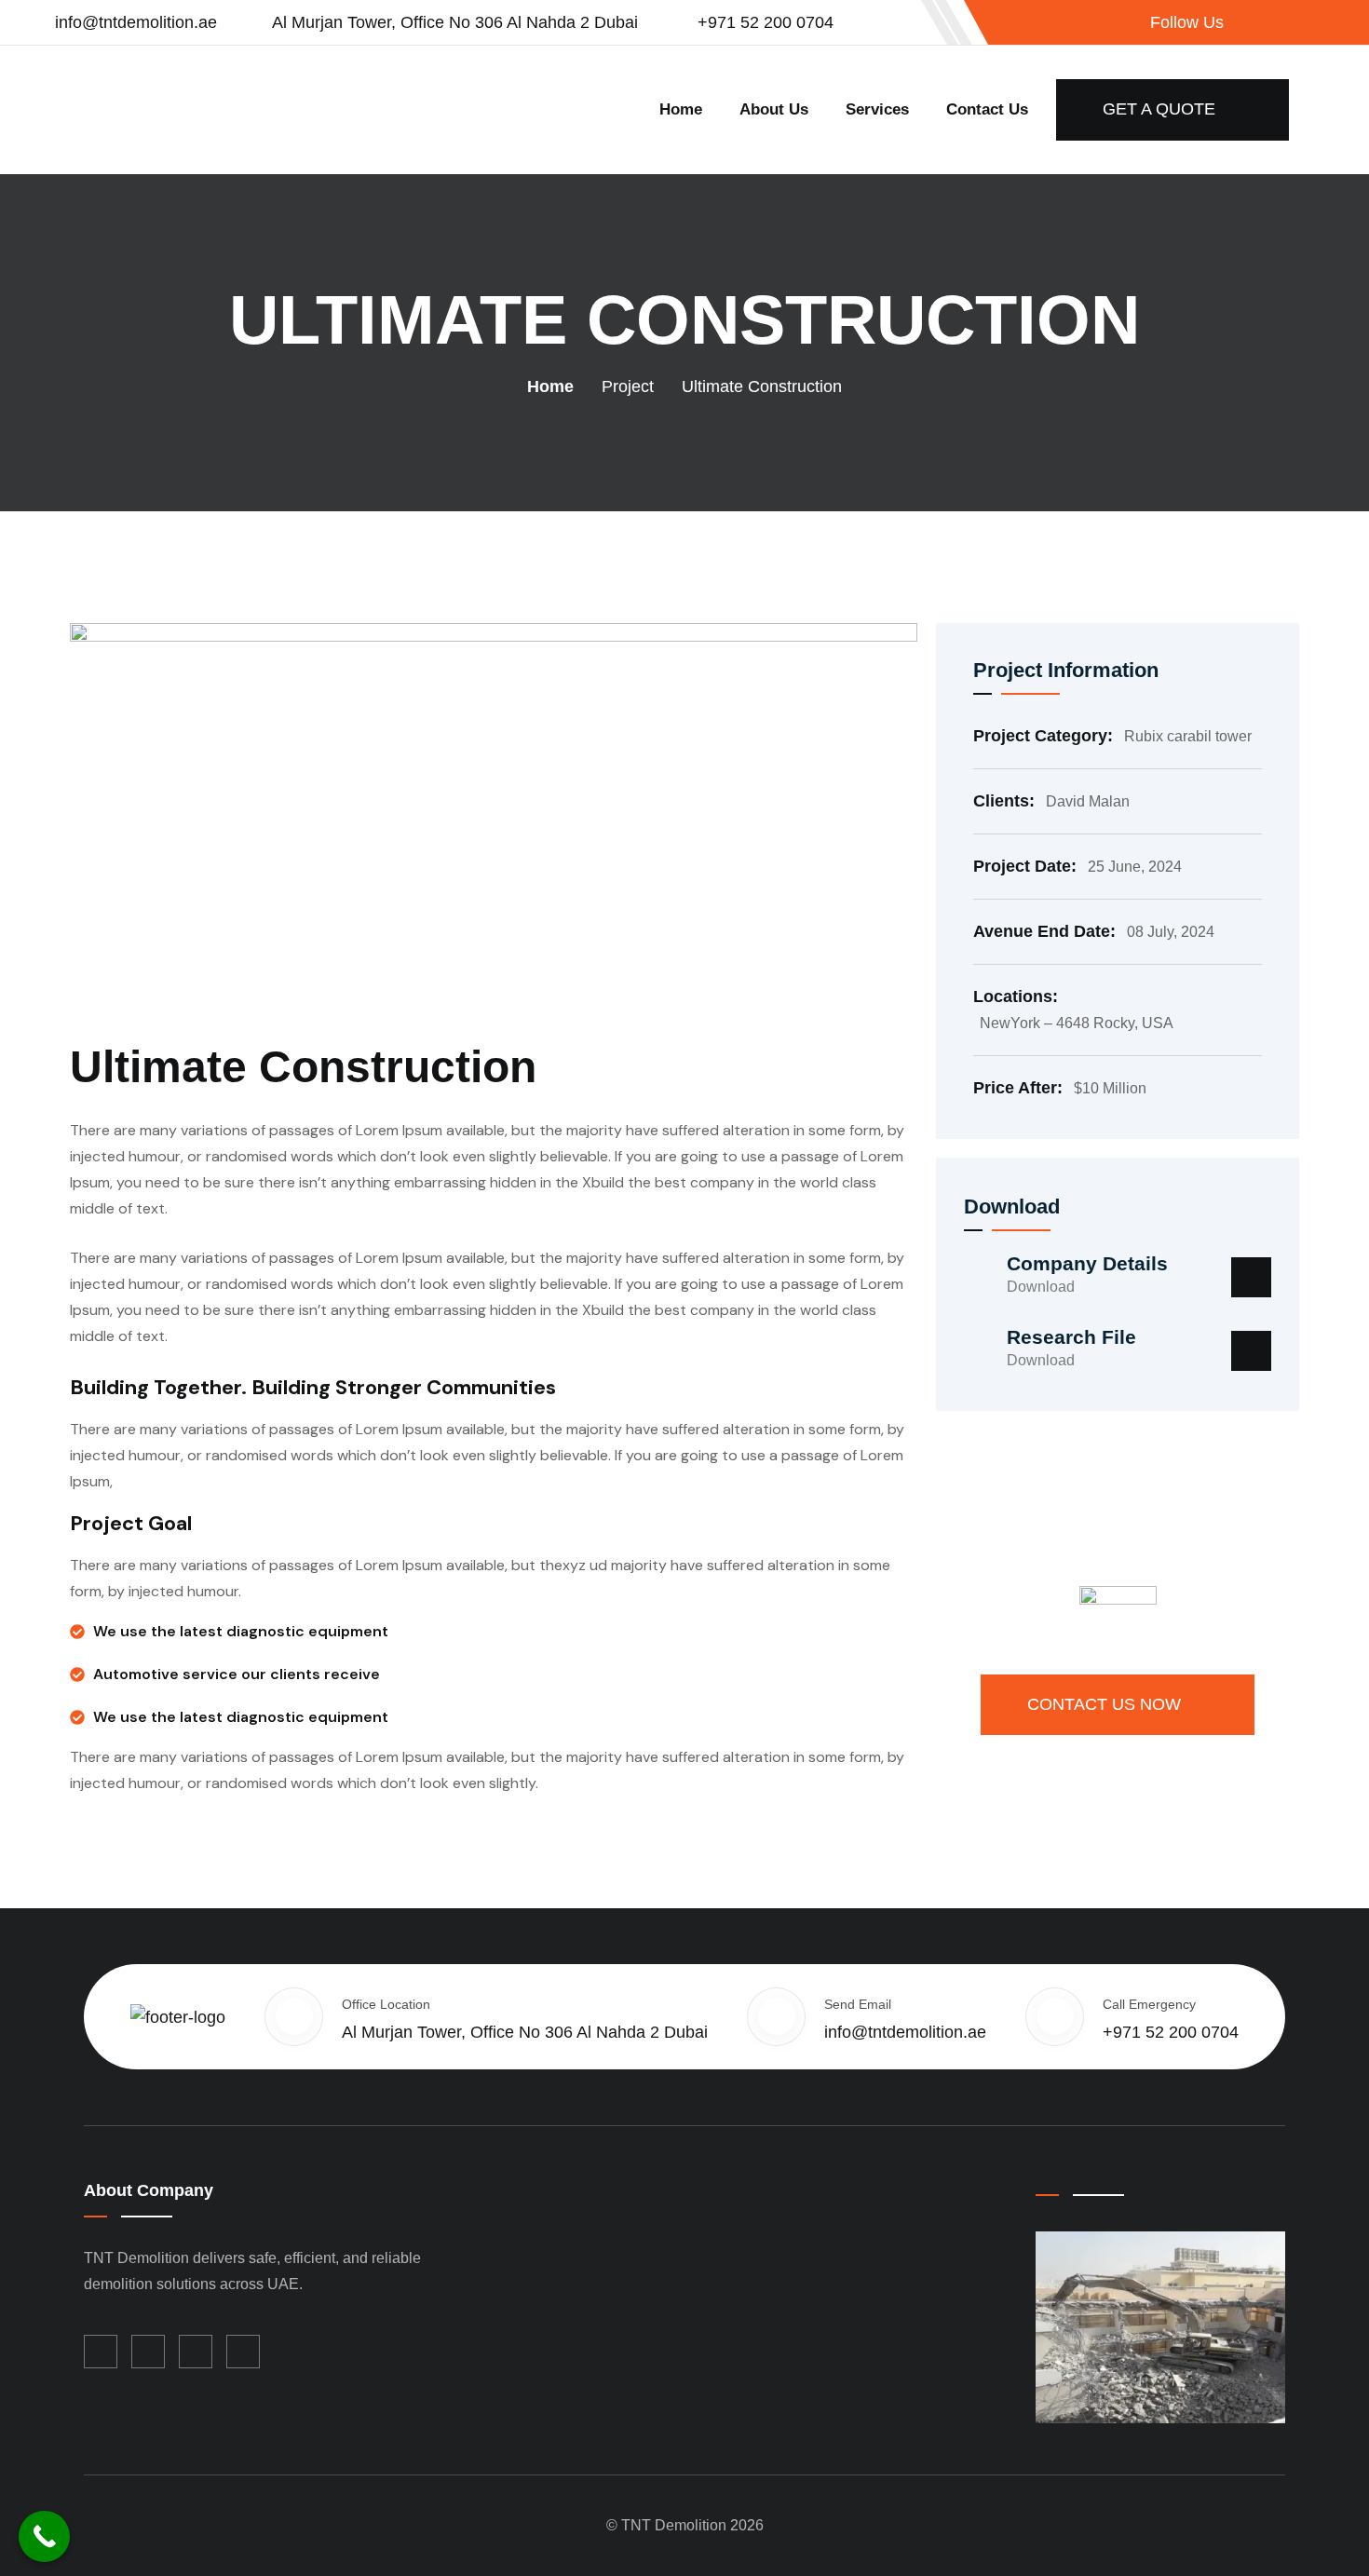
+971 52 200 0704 (763, 22)
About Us (774, 109)
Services (877, 109)
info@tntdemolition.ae (136, 22)
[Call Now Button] (44, 2536)
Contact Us (987, 109)
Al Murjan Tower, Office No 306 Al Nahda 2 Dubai (455, 22)
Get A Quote (1161, 109)
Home (681, 109)
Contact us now (1106, 1704)
